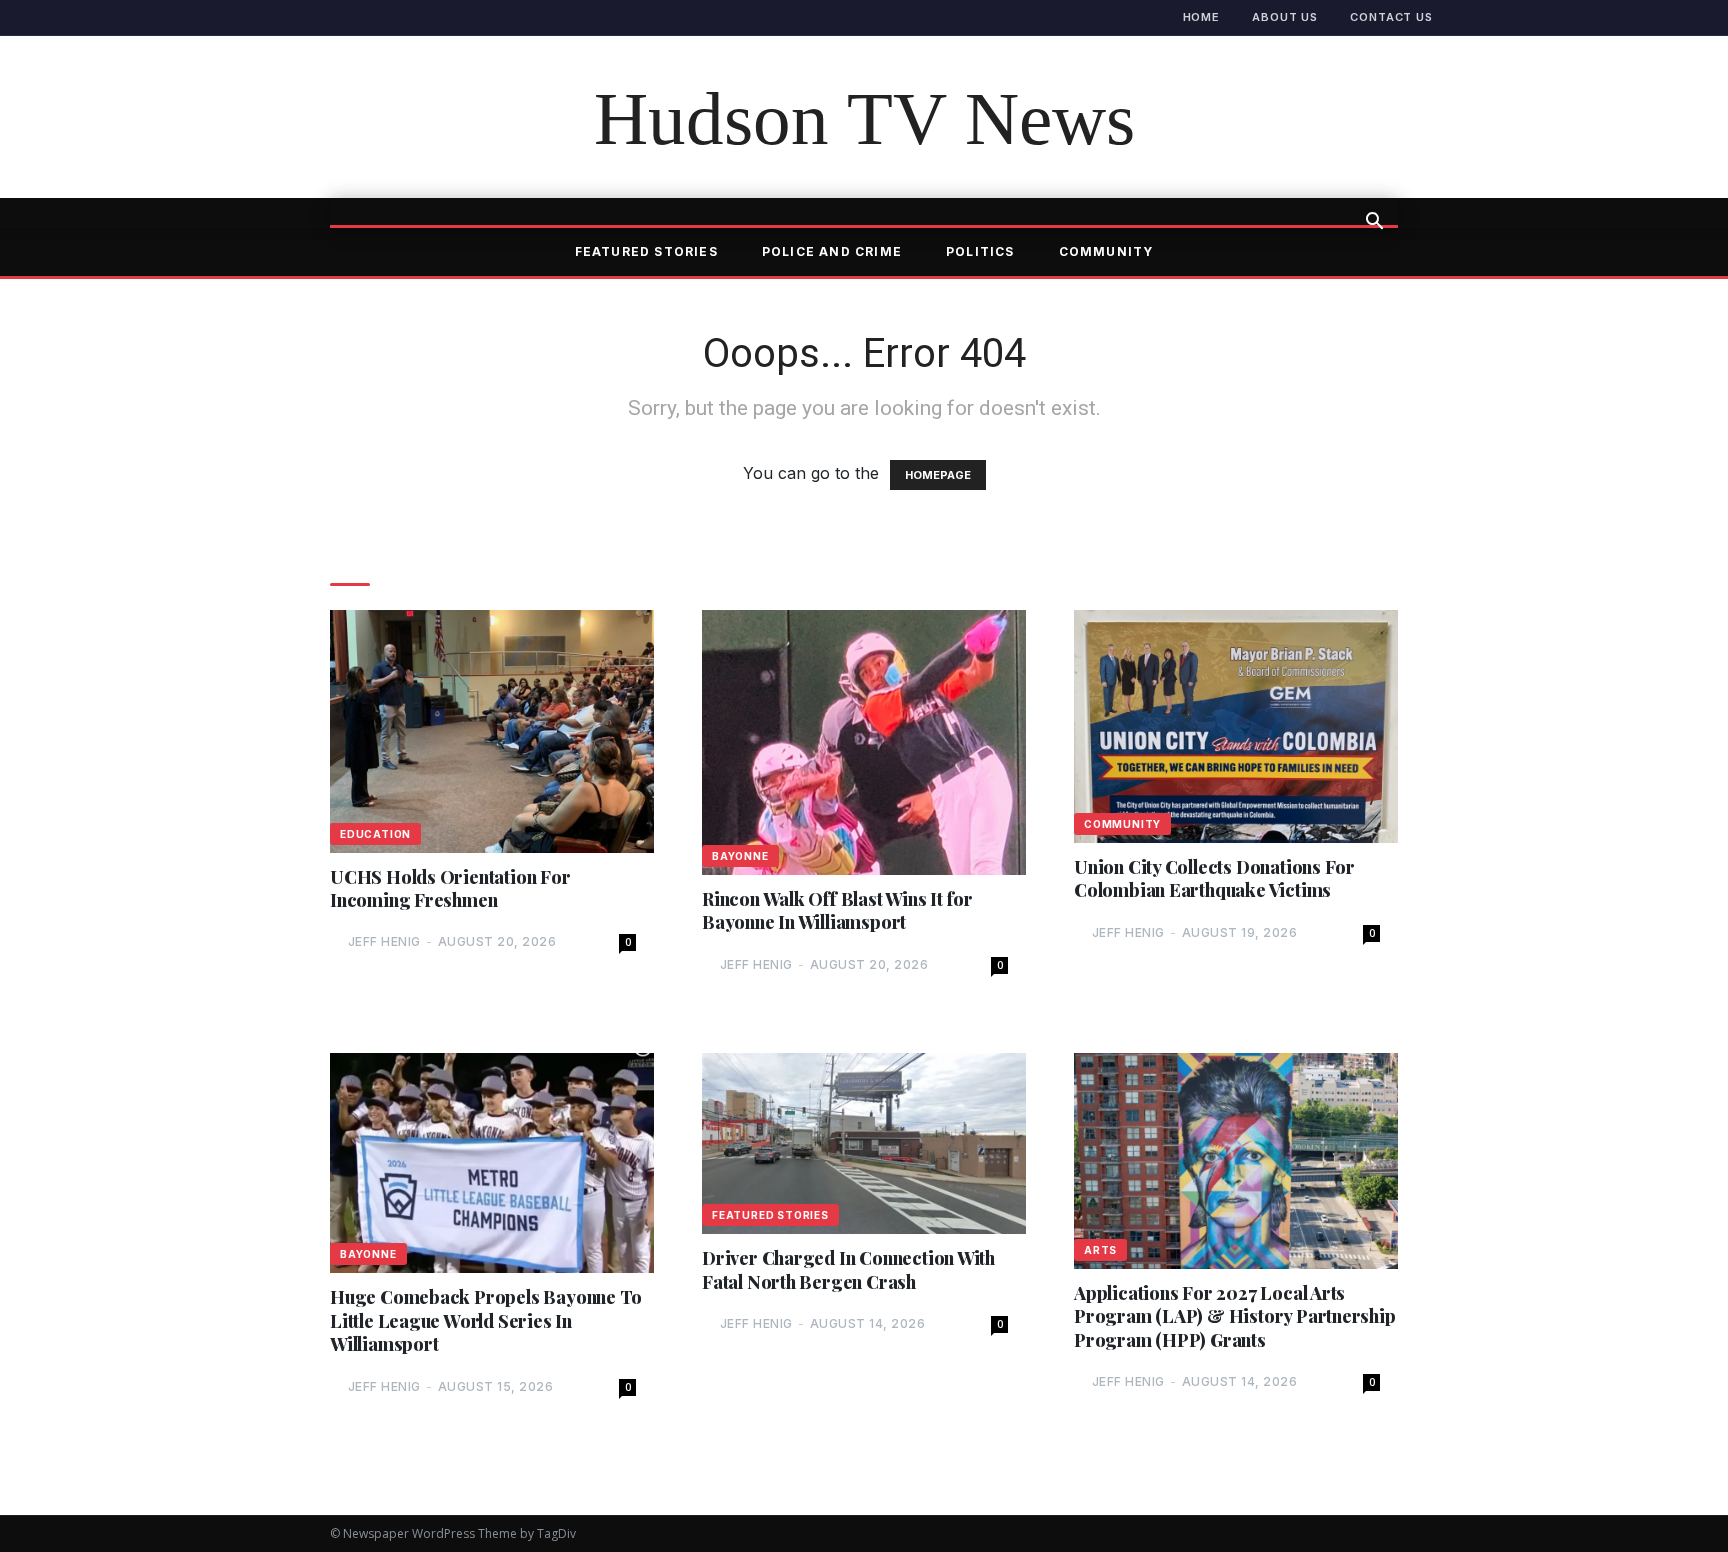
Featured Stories (646, 251)
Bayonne (740, 856)
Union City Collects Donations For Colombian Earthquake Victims (1214, 879)
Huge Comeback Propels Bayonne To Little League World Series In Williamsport (486, 1321)
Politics (980, 251)
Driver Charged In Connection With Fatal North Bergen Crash (848, 1270)
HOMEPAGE (938, 475)
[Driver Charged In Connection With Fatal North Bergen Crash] (864, 1143)
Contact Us (1391, 17)
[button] (1374, 223)
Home (1202, 17)
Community (1106, 251)
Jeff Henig (384, 941)
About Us (1285, 17)
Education (375, 834)
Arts (1100, 1250)
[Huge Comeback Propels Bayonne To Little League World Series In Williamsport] (492, 1163)
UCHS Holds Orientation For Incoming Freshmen (450, 889)
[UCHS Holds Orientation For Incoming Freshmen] (492, 731)
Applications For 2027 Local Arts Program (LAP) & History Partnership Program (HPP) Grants (1235, 1317)
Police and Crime (832, 251)
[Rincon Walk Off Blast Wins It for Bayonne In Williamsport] (864, 742)
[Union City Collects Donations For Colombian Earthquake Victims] (1236, 726)
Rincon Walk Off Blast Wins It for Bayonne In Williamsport (837, 911)
